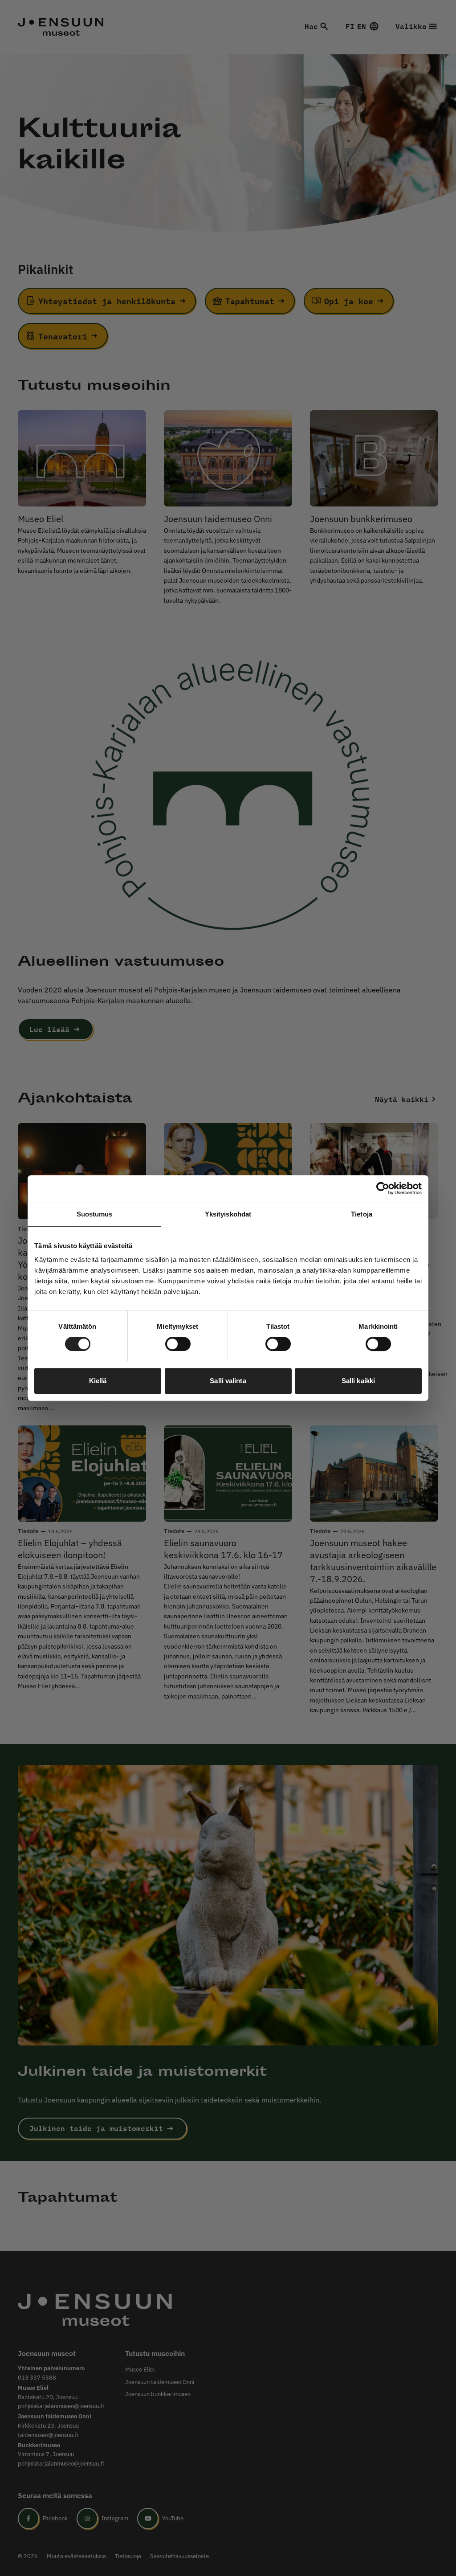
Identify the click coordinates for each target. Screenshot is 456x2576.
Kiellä (98, 1381)
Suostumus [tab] (95, 1214)
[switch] (178, 1344)
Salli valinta (228, 1381)
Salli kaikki (358, 1381)
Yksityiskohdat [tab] (228, 1214)
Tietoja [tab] (362, 1214)
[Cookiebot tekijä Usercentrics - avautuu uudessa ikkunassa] (383, 1188)
